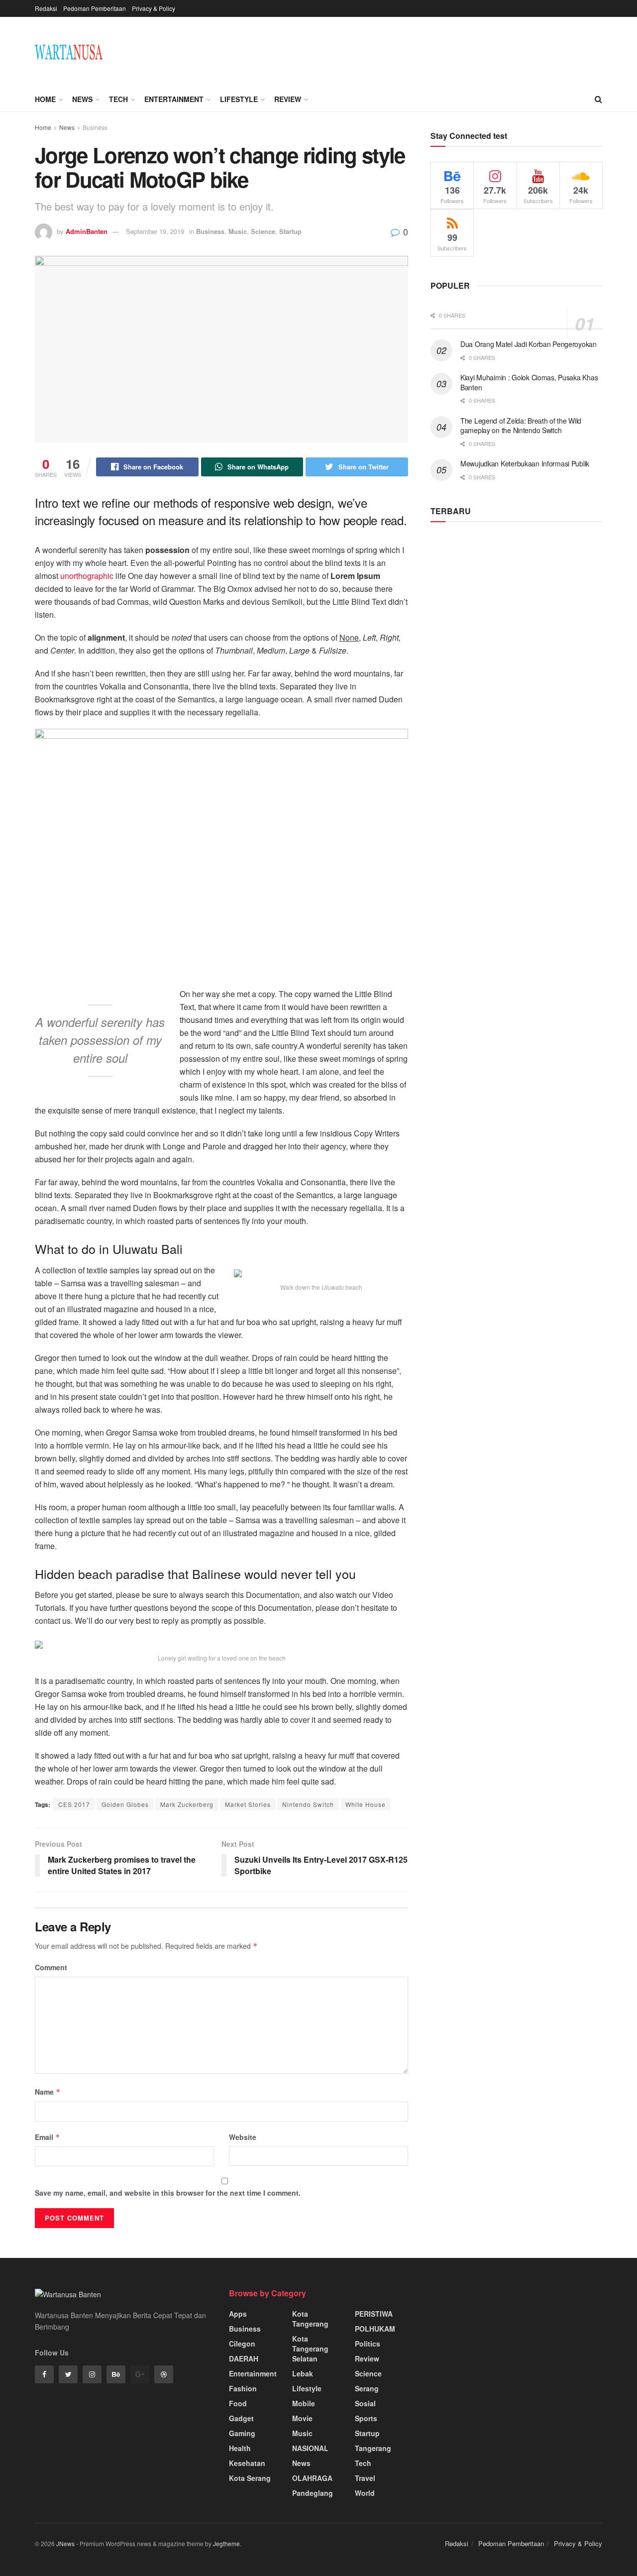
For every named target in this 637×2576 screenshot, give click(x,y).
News (82, 99)
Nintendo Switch (308, 1804)
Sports (366, 2418)
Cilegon (242, 2344)
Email (48, 2137)
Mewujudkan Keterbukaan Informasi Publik (525, 463)
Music (238, 231)
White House (366, 1804)
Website (243, 2137)
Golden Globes (125, 1804)
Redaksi (46, 8)
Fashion (243, 2388)
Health (240, 2448)
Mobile (304, 2403)
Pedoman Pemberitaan (95, 8)
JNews (65, 2543)
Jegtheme (226, 2543)
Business (95, 127)
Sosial (365, 2403)
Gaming (242, 2433)
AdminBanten (87, 231)
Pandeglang (313, 2493)
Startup (290, 231)
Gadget (241, 2418)
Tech (118, 99)
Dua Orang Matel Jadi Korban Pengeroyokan (529, 344)
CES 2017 (74, 1804)
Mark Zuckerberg (187, 1804)
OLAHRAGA (312, 2478)
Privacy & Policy (154, 8)
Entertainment (174, 99)
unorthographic (87, 576)
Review (288, 99)
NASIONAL (310, 2448)
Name (48, 2092)
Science (263, 231)
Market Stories (248, 1804)
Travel (365, 2478)
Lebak (303, 2373)
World (365, 2493)
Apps (238, 2314)
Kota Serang (250, 2478)
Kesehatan (247, 2463)
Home (45, 99)
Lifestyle (239, 99)
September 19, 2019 (155, 231)
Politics (368, 2344)
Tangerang (373, 2448)
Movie (302, 2418)
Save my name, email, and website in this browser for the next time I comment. (168, 2193)
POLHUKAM (375, 2329)
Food (238, 2403)
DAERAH (244, 2358)
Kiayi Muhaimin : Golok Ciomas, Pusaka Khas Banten (529, 382)
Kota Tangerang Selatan (310, 2349)
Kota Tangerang (310, 2319)
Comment (51, 1967)
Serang (367, 2388)
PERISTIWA (374, 2314)
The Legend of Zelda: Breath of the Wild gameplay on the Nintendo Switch (521, 426)
